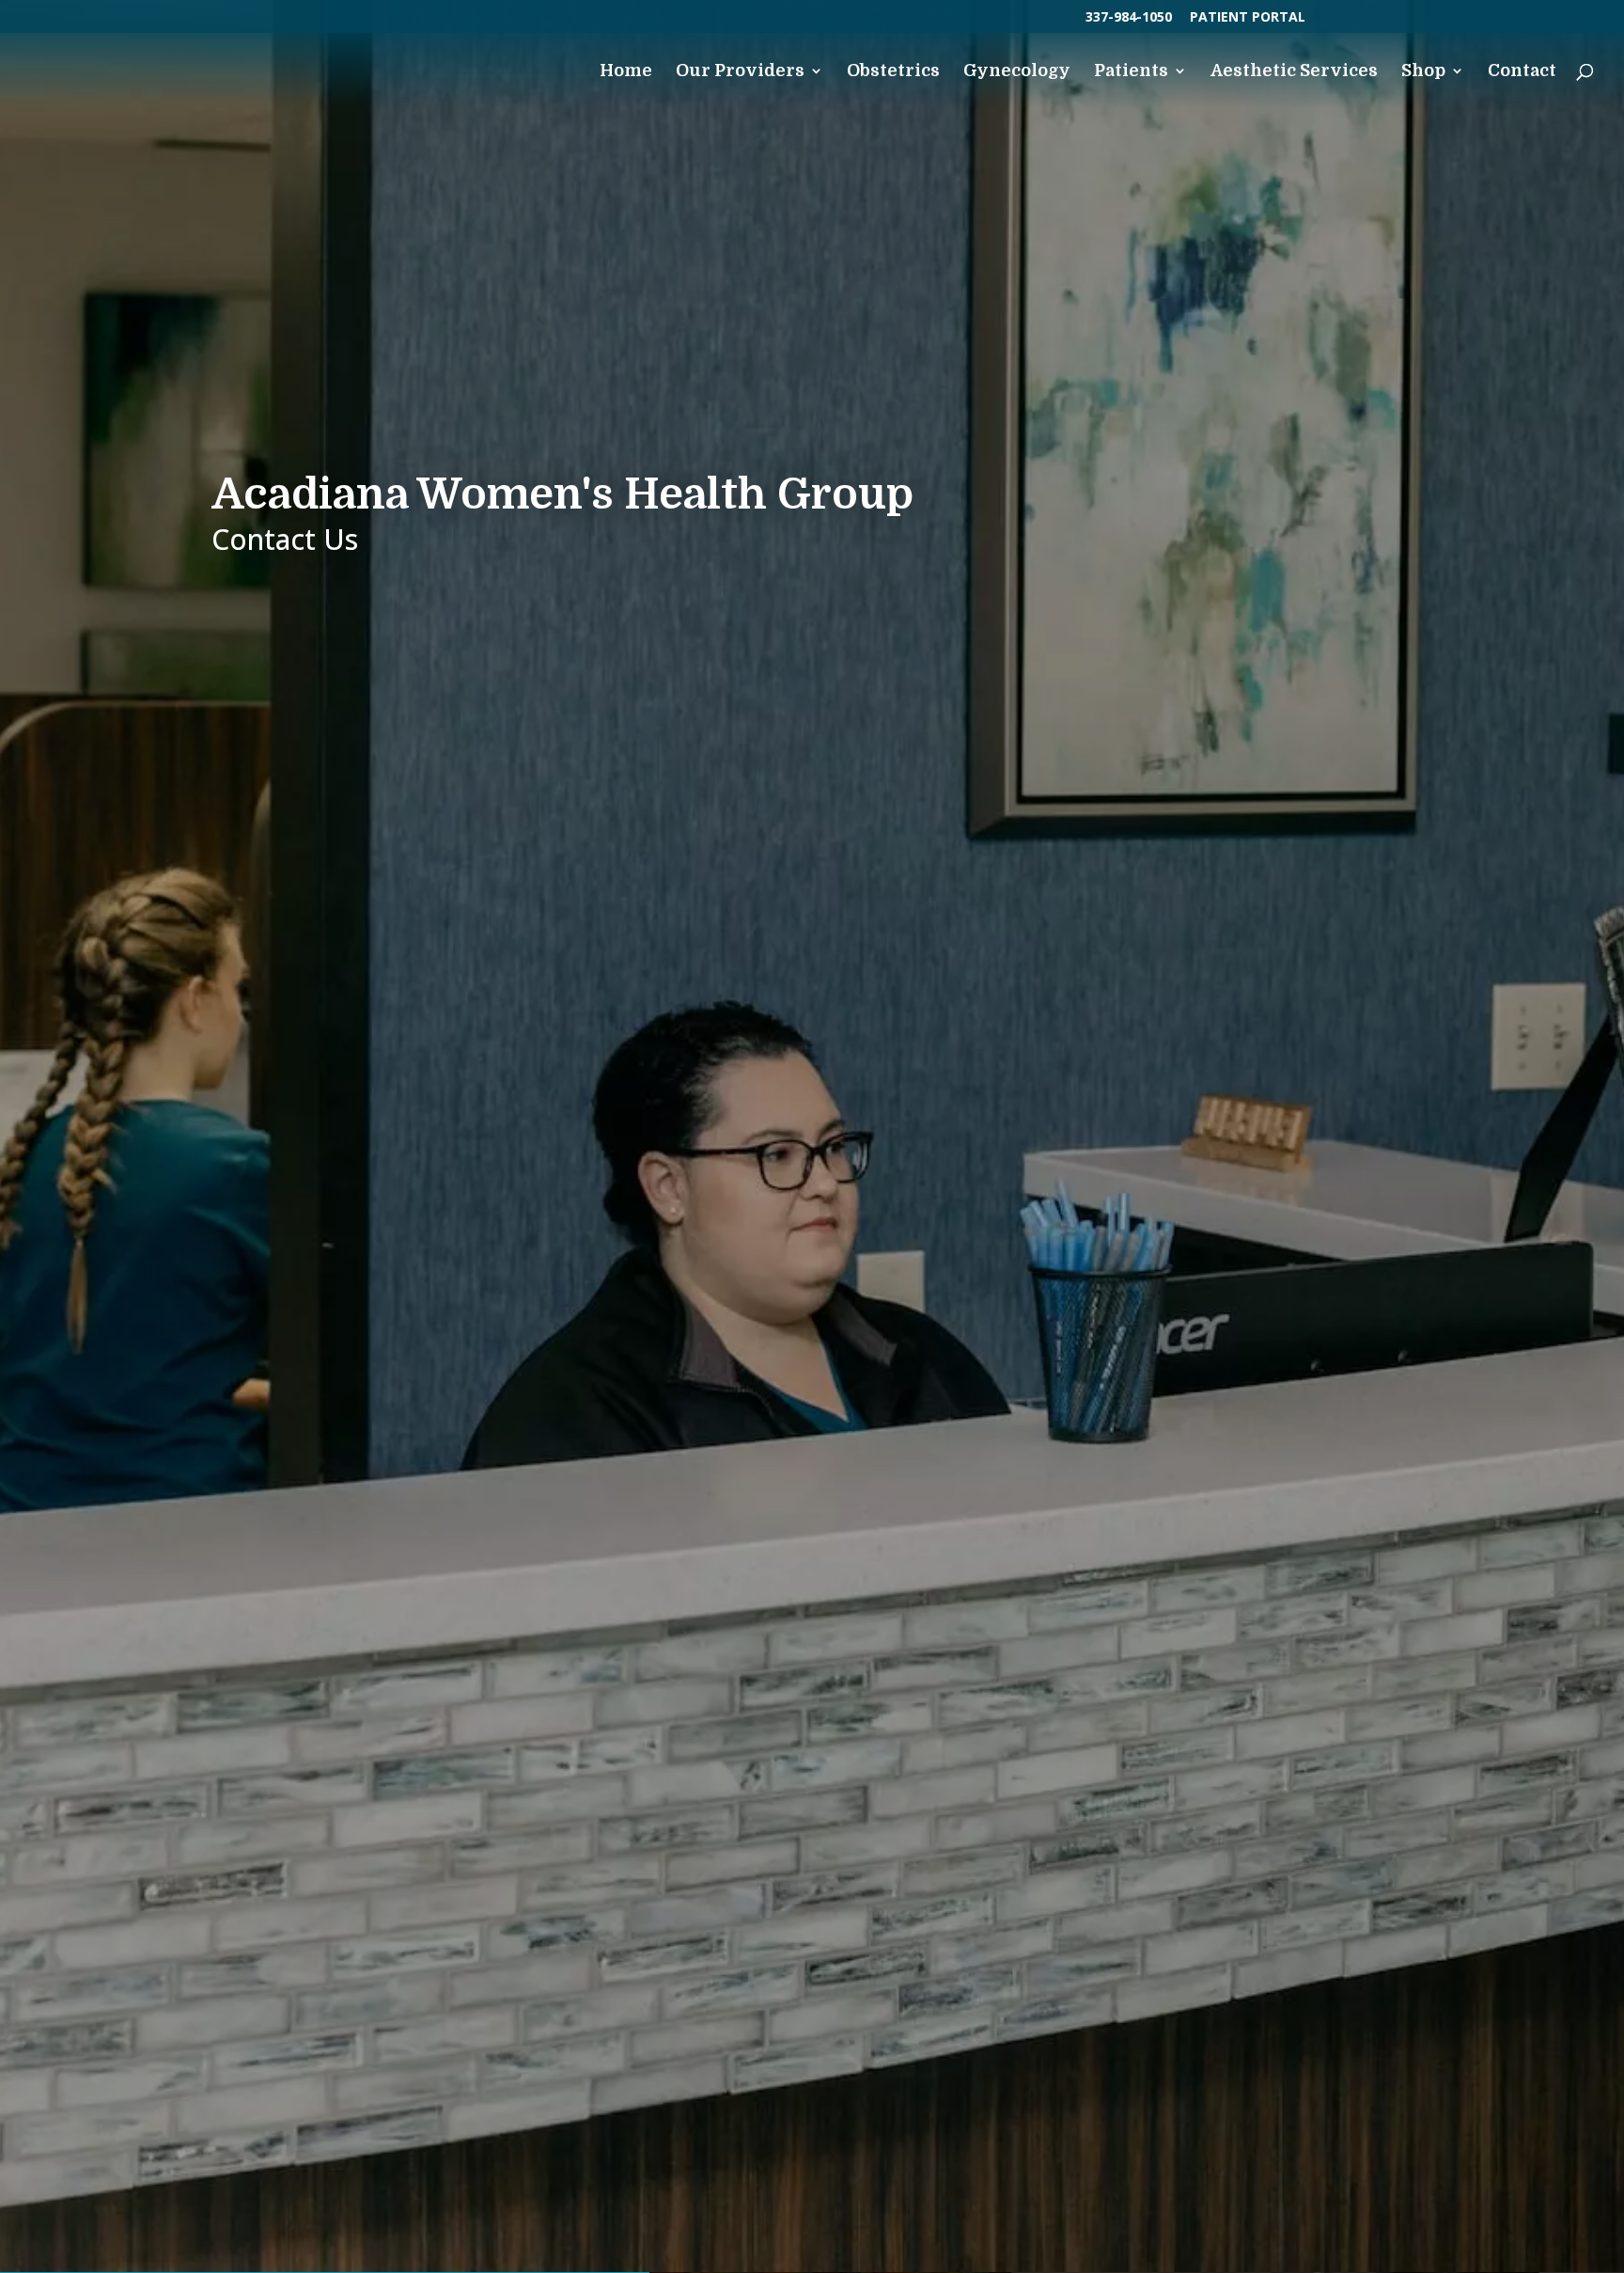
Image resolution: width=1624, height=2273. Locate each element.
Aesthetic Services (1294, 72)
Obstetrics (893, 72)
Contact (1522, 72)
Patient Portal (1248, 18)
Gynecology (1017, 72)
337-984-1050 (1129, 18)
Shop (1423, 72)
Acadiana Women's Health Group (562, 494)
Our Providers (740, 72)
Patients (1131, 72)
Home (626, 72)
